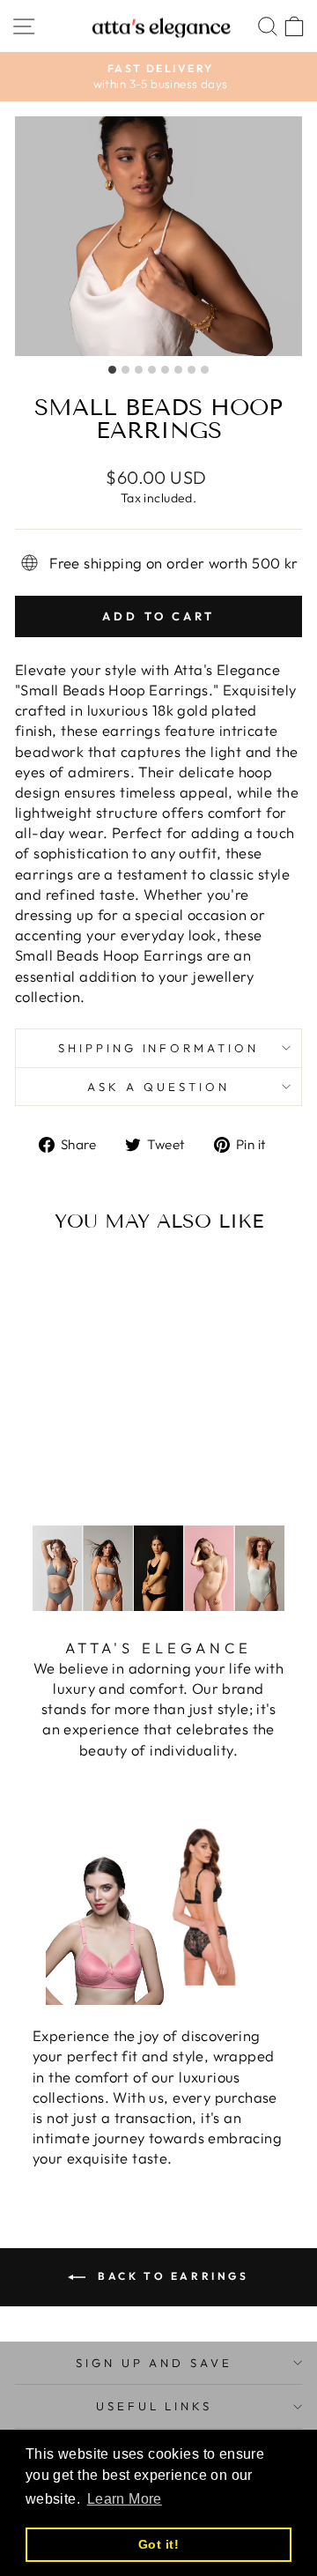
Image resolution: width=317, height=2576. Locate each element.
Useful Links (155, 2406)
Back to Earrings (170, 2276)
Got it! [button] (158, 2544)
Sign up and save (155, 2363)
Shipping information (159, 1048)
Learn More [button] (125, 2499)
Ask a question (158, 1087)
